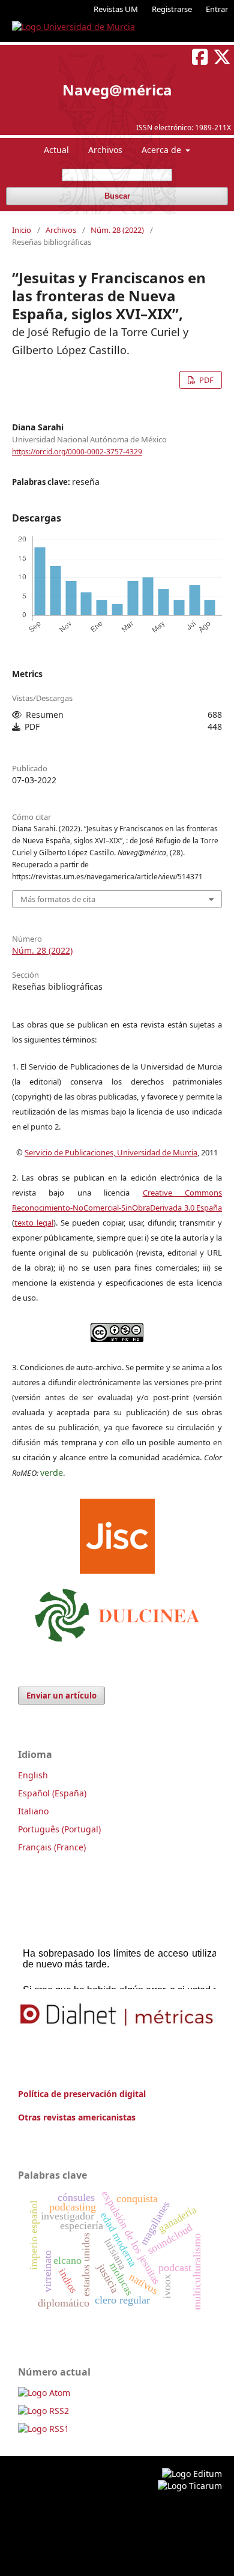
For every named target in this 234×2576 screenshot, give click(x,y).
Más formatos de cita (58, 899)
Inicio (22, 230)
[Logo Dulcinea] (117, 1612)
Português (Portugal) (59, 1829)
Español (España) (52, 1793)
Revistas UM (116, 9)
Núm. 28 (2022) (117, 230)
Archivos (105, 150)
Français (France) (52, 1847)
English (33, 1775)
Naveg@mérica (117, 90)
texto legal (34, 1223)
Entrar (217, 9)
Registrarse (172, 9)
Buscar (117, 196)
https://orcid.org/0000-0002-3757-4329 (77, 452)
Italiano (33, 1811)
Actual (56, 150)
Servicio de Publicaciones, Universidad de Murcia (111, 1152)
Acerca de (163, 150)
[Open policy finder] (117, 1533)
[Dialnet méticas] (117, 2015)
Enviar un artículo (61, 1696)
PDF (205, 380)
